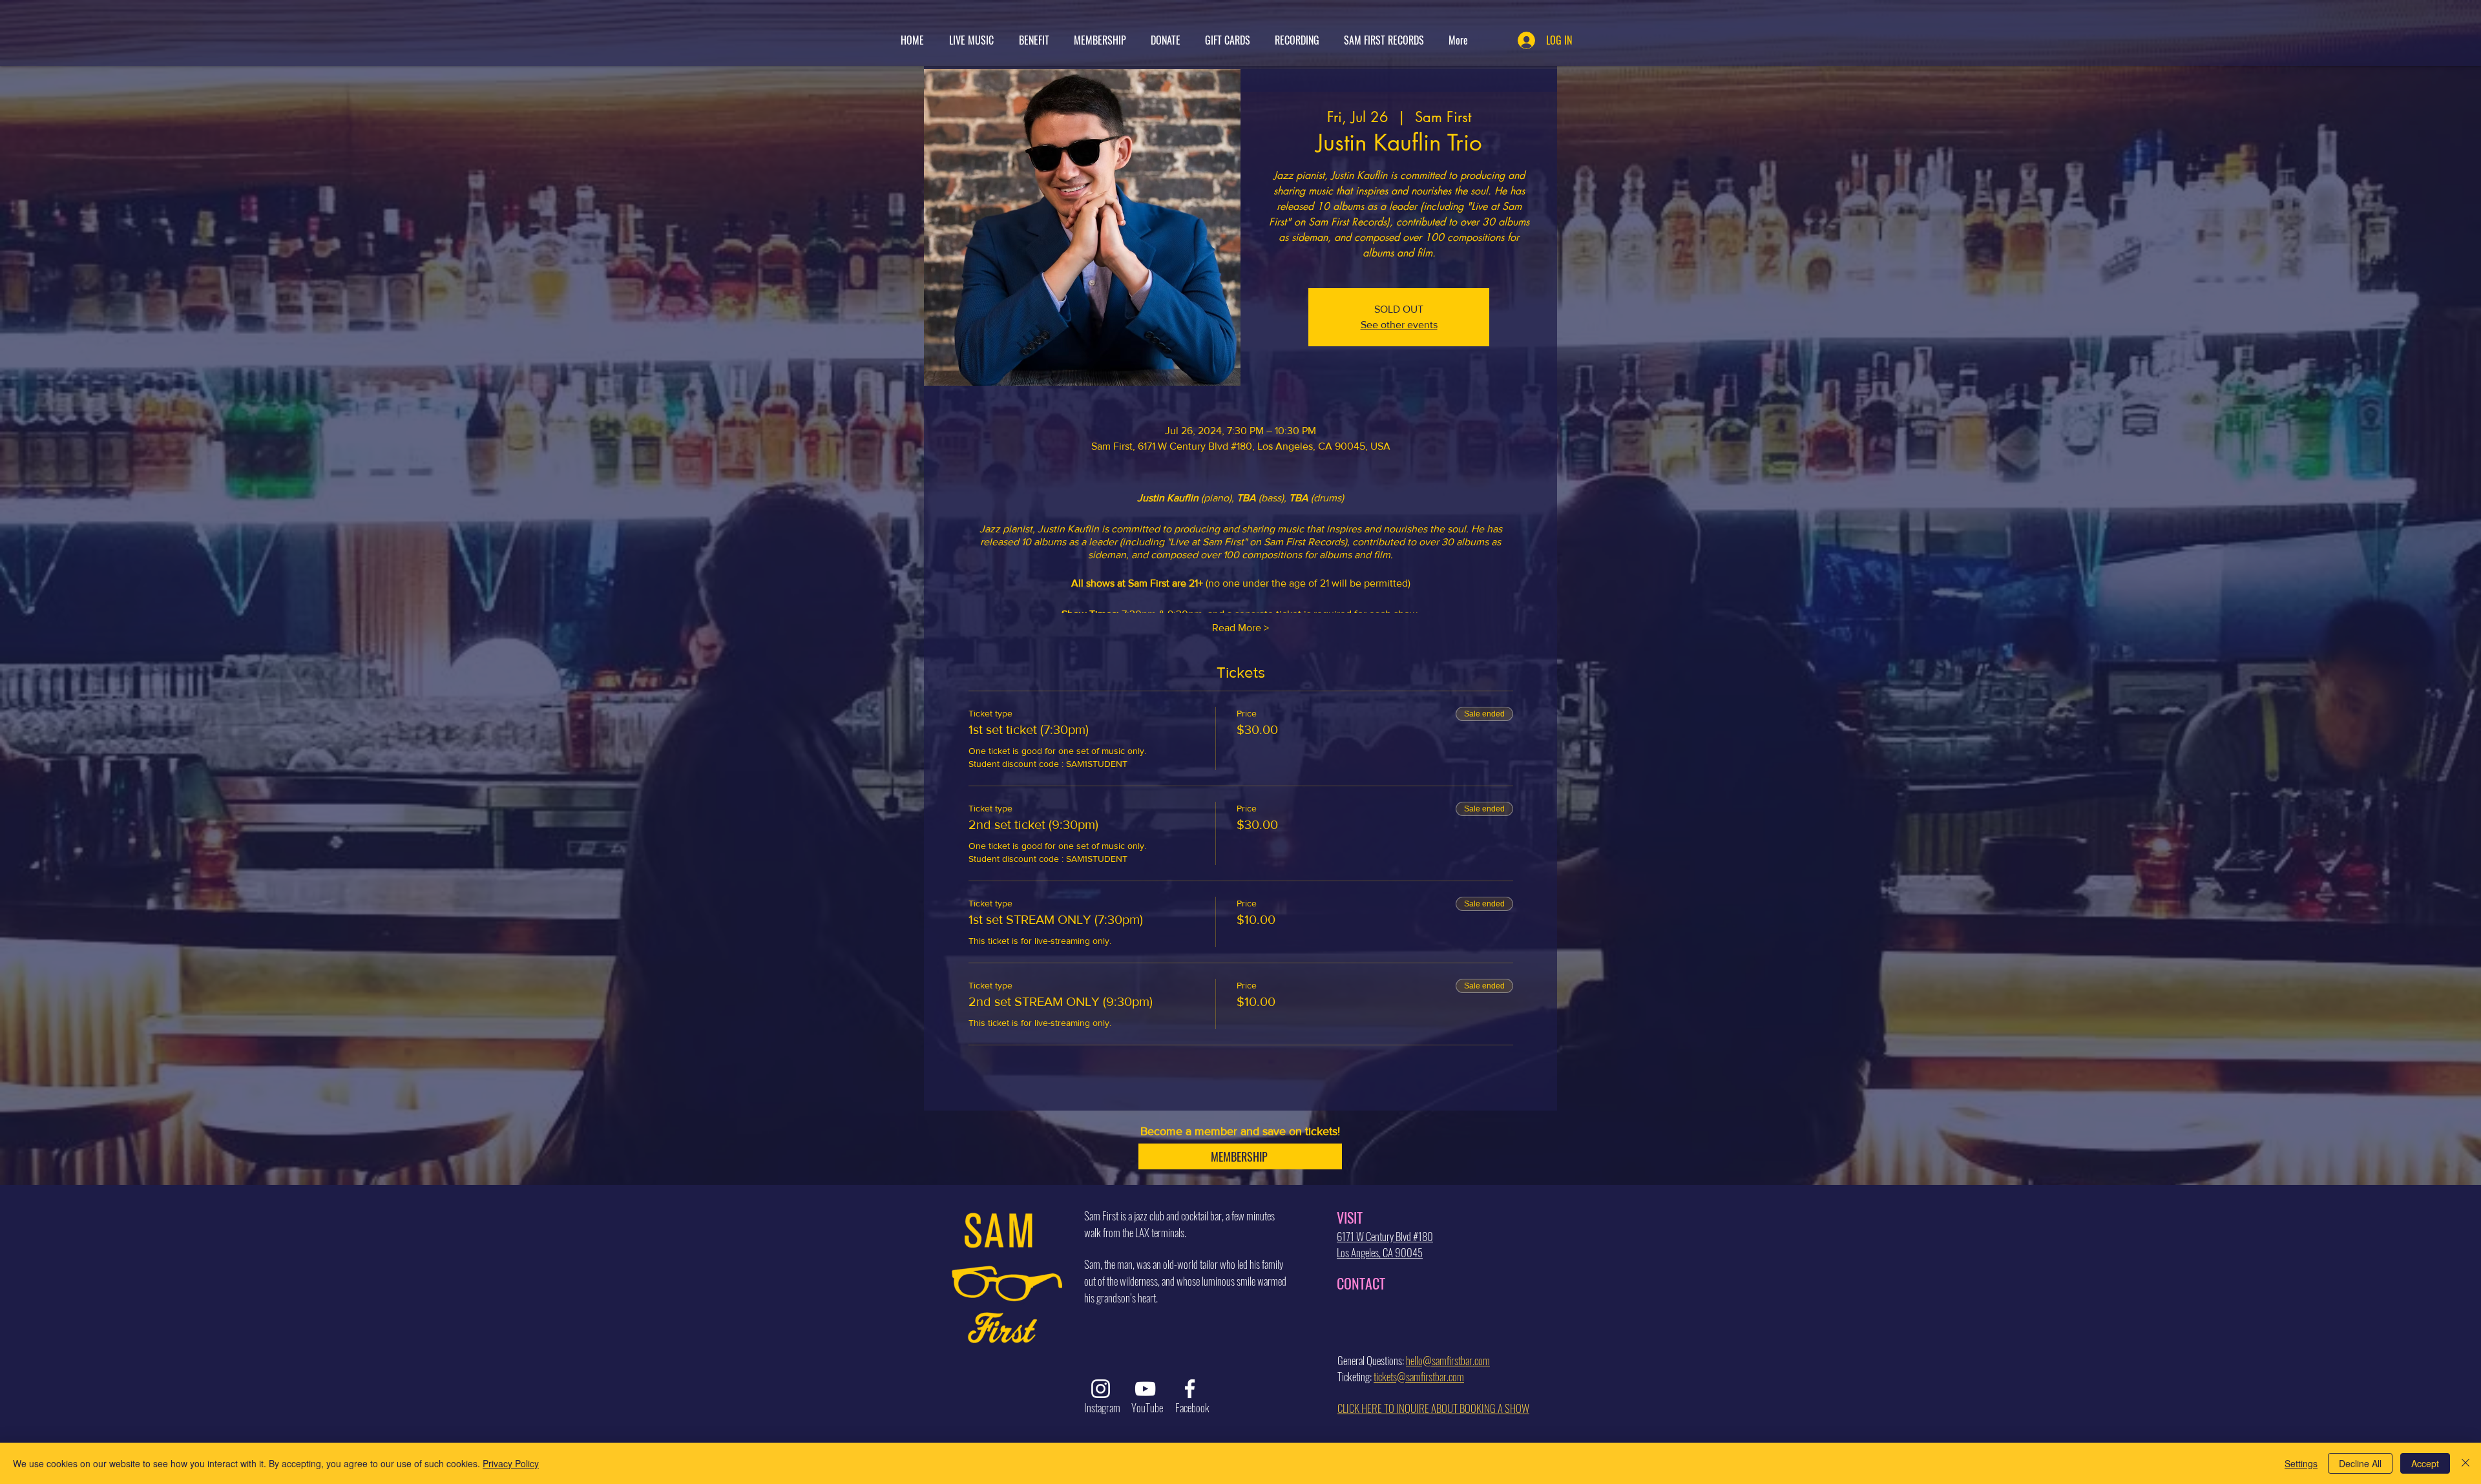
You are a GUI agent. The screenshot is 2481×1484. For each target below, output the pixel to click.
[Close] (2465, 1463)
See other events (1399, 325)
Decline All (2360, 1463)
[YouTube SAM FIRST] (1145, 1389)
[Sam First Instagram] (1101, 1389)
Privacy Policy (511, 1463)
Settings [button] (2301, 1463)
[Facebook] (1190, 1389)
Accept (2425, 1463)
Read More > (1240, 628)
